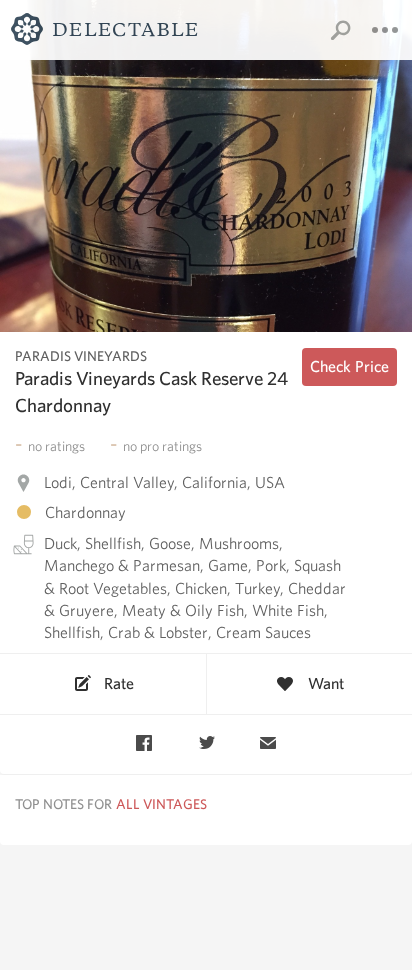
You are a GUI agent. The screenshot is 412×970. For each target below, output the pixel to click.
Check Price (349, 366)
